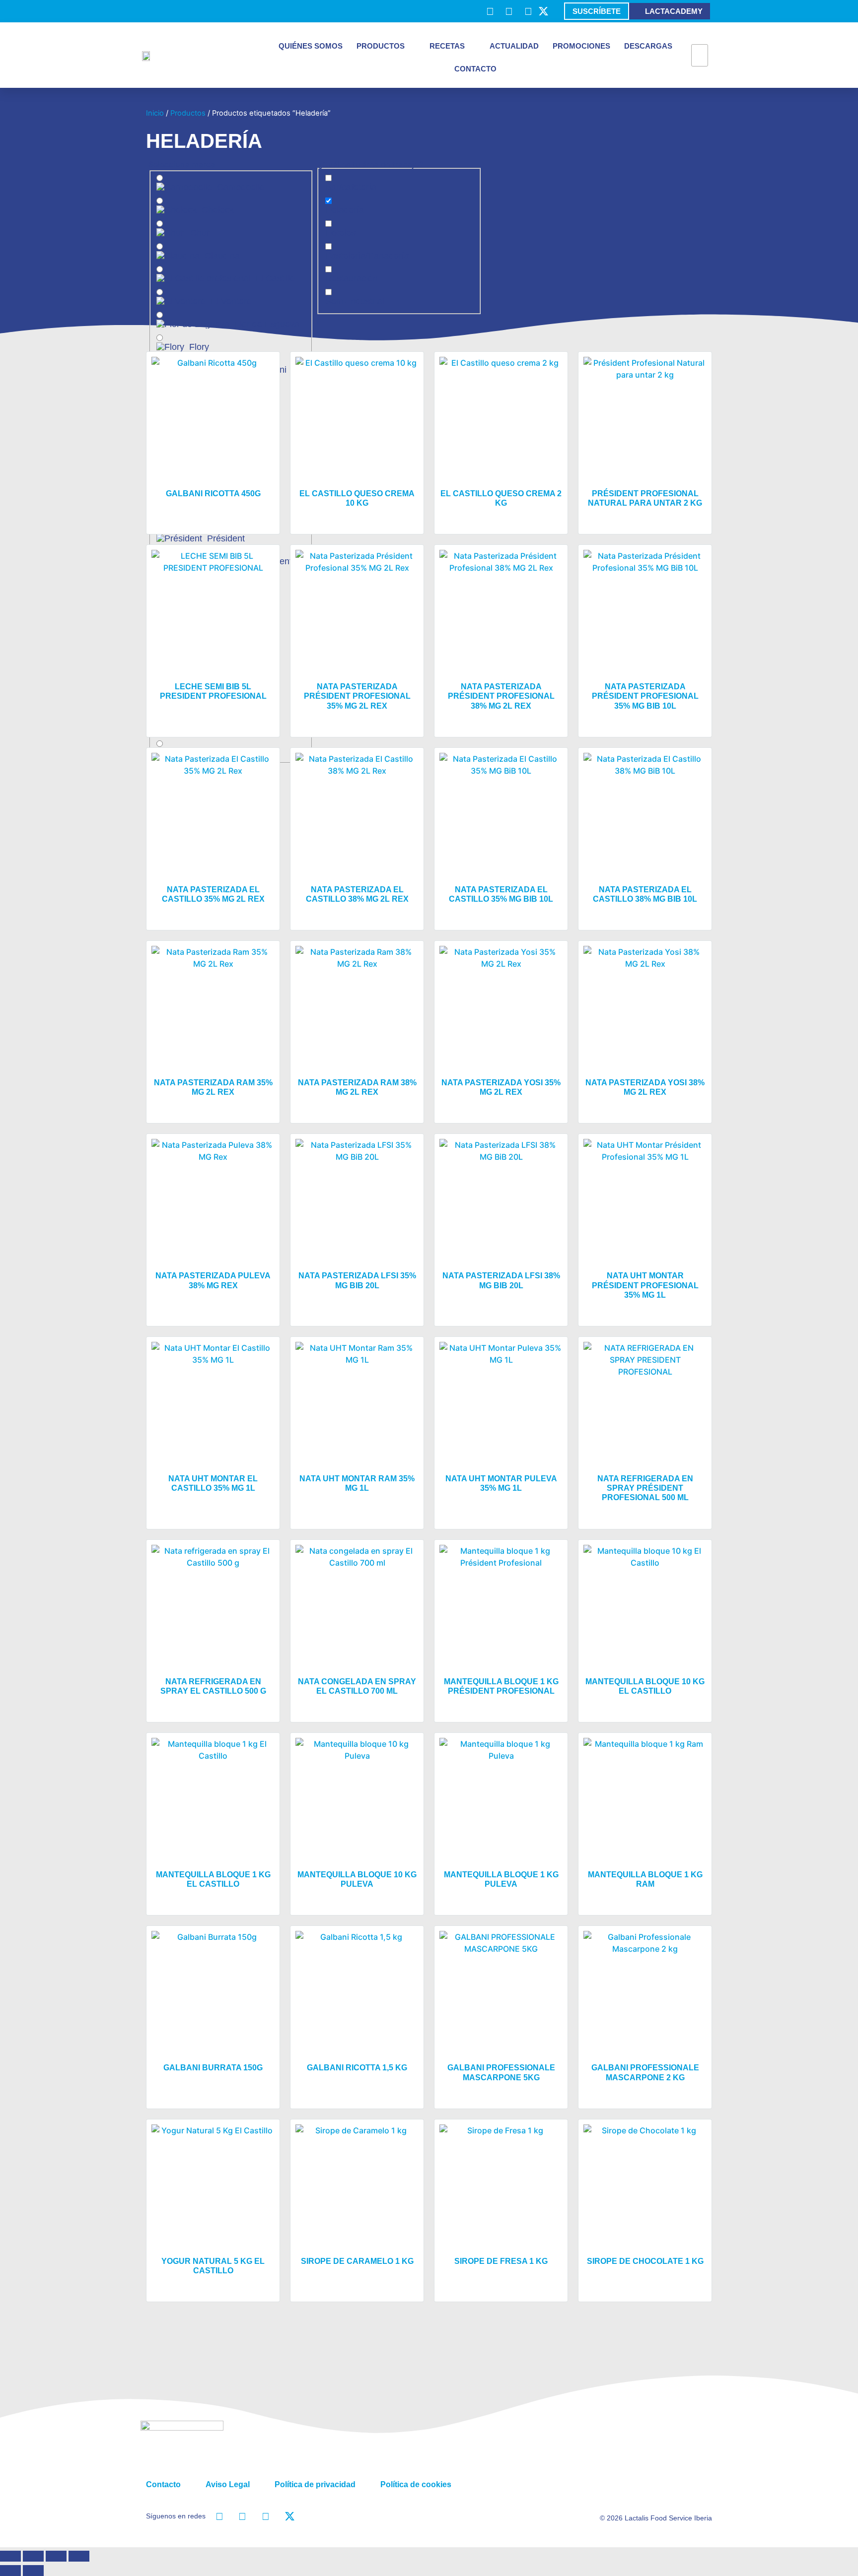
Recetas (447, 46)
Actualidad (514, 46)
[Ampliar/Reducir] (10, 2556)
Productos (381, 46)
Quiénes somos (311, 46)
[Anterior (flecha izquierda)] (10, 2571)
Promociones (581, 46)
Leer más (213, 514)
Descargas (648, 46)
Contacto (475, 69)
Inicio (155, 113)
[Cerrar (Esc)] (79, 2556)
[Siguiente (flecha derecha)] (33, 2571)
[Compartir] (56, 2556)
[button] (700, 38)
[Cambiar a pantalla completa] (33, 2556)
